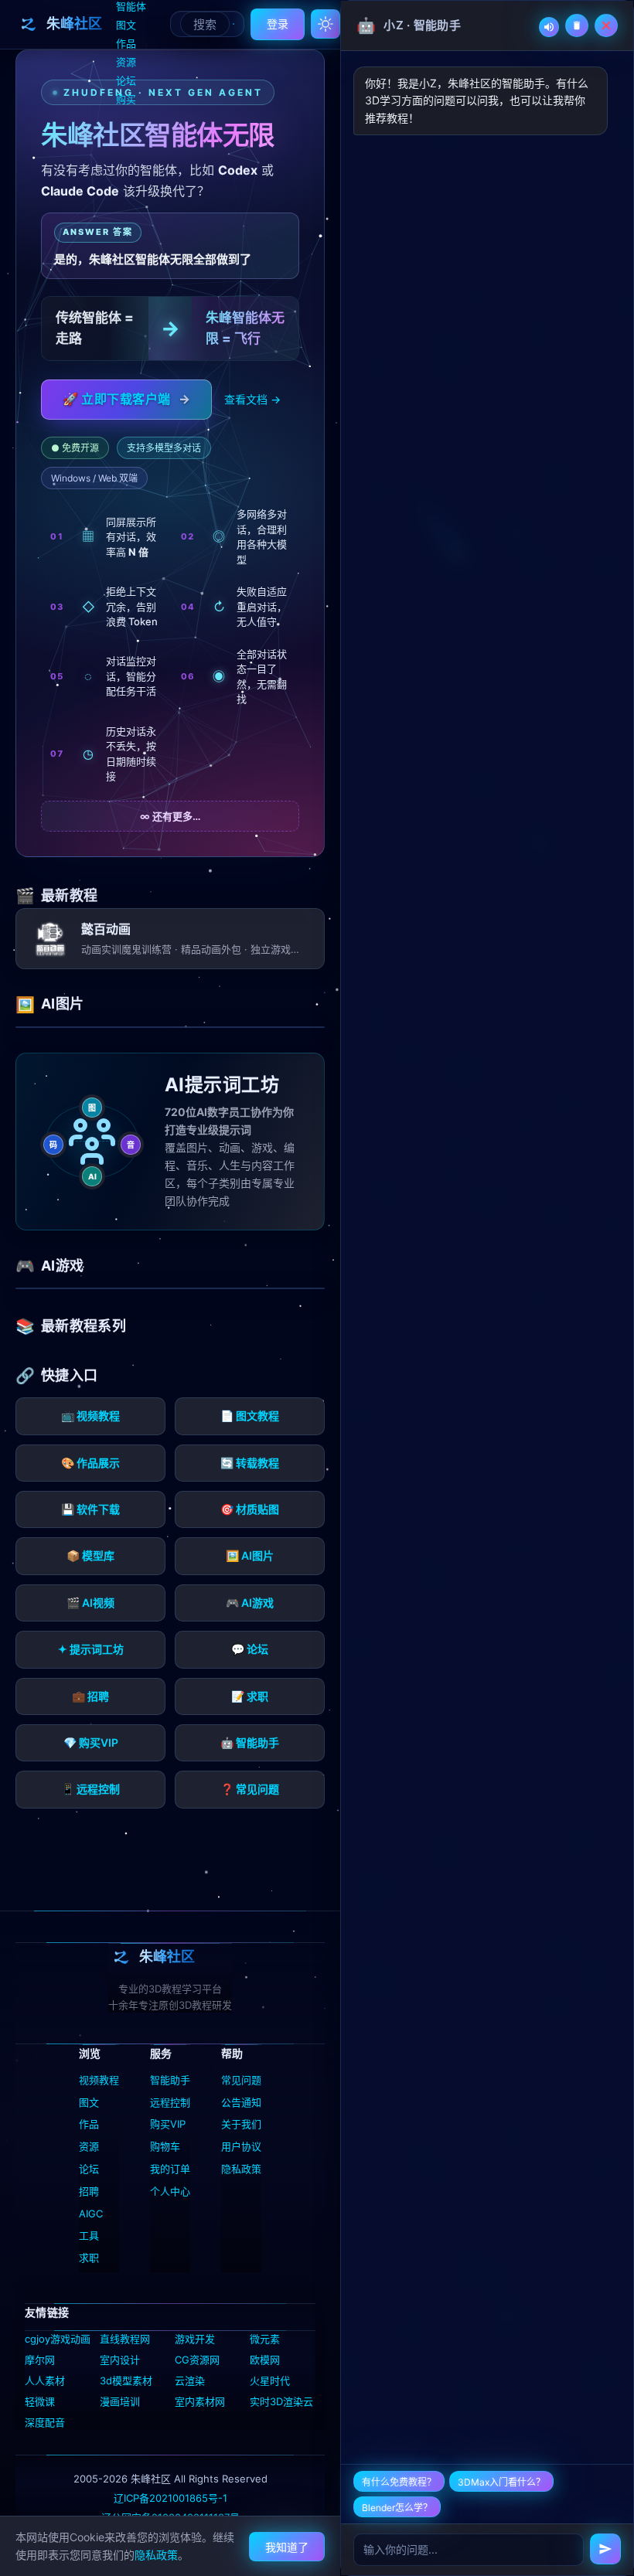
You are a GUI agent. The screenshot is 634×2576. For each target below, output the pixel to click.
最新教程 (69, 895)
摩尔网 (40, 2360)
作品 (126, 43)
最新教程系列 (84, 1326)
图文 (126, 25)
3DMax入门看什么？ (501, 2482)
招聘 (89, 2191)
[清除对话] (577, 26)
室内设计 (120, 2360)
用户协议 (241, 2146)
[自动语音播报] (549, 27)
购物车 (165, 2146)
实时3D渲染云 (281, 2401)
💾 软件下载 (90, 1509)
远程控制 (170, 2102)
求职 (89, 2258)
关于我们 (241, 2124)
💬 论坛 (250, 1649)
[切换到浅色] (326, 24)
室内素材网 (200, 2401)
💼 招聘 (90, 1696)
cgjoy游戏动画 (58, 2339)
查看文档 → (252, 399)
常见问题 (241, 2080)
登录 (278, 24)
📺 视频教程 (90, 1416)
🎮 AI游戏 (250, 1603)
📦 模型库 (90, 1555)
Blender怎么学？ (397, 2508)
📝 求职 (250, 1696)
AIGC (91, 2214)
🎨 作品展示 (90, 1463)
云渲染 (190, 2380)
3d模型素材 (126, 2380)
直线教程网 (125, 2339)
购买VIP (168, 2124)
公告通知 (241, 2102)
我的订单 (170, 2169)
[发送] (605, 2549)
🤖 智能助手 (250, 1742)
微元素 (265, 2339)
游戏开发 (195, 2339)
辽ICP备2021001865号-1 (170, 2498)
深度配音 (45, 2422)
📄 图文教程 (250, 1416)
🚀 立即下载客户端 (126, 399)
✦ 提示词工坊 (91, 1649)
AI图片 (62, 1004)
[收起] (606, 26)
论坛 (126, 80)
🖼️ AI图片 (250, 1555)
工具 (89, 2235)
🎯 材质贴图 (250, 1509)
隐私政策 (241, 2169)
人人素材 (45, 2380)
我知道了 (287, 2547)
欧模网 (265, 2360)
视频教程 (99, 2080)
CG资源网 (197, 2360)
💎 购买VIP (91, 1742)
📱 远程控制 (90, 1789)
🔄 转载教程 (250, 1463)
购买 (126, 99)
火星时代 (270, 2380)
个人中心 (170, 2191)
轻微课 (40, 2401)
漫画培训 (120, 2401)
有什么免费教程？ (399, 2482)
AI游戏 (62, 1266)
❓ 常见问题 (250, 1789)
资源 (126, 62)
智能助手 (170, 2080)
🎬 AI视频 (90, 1603)
